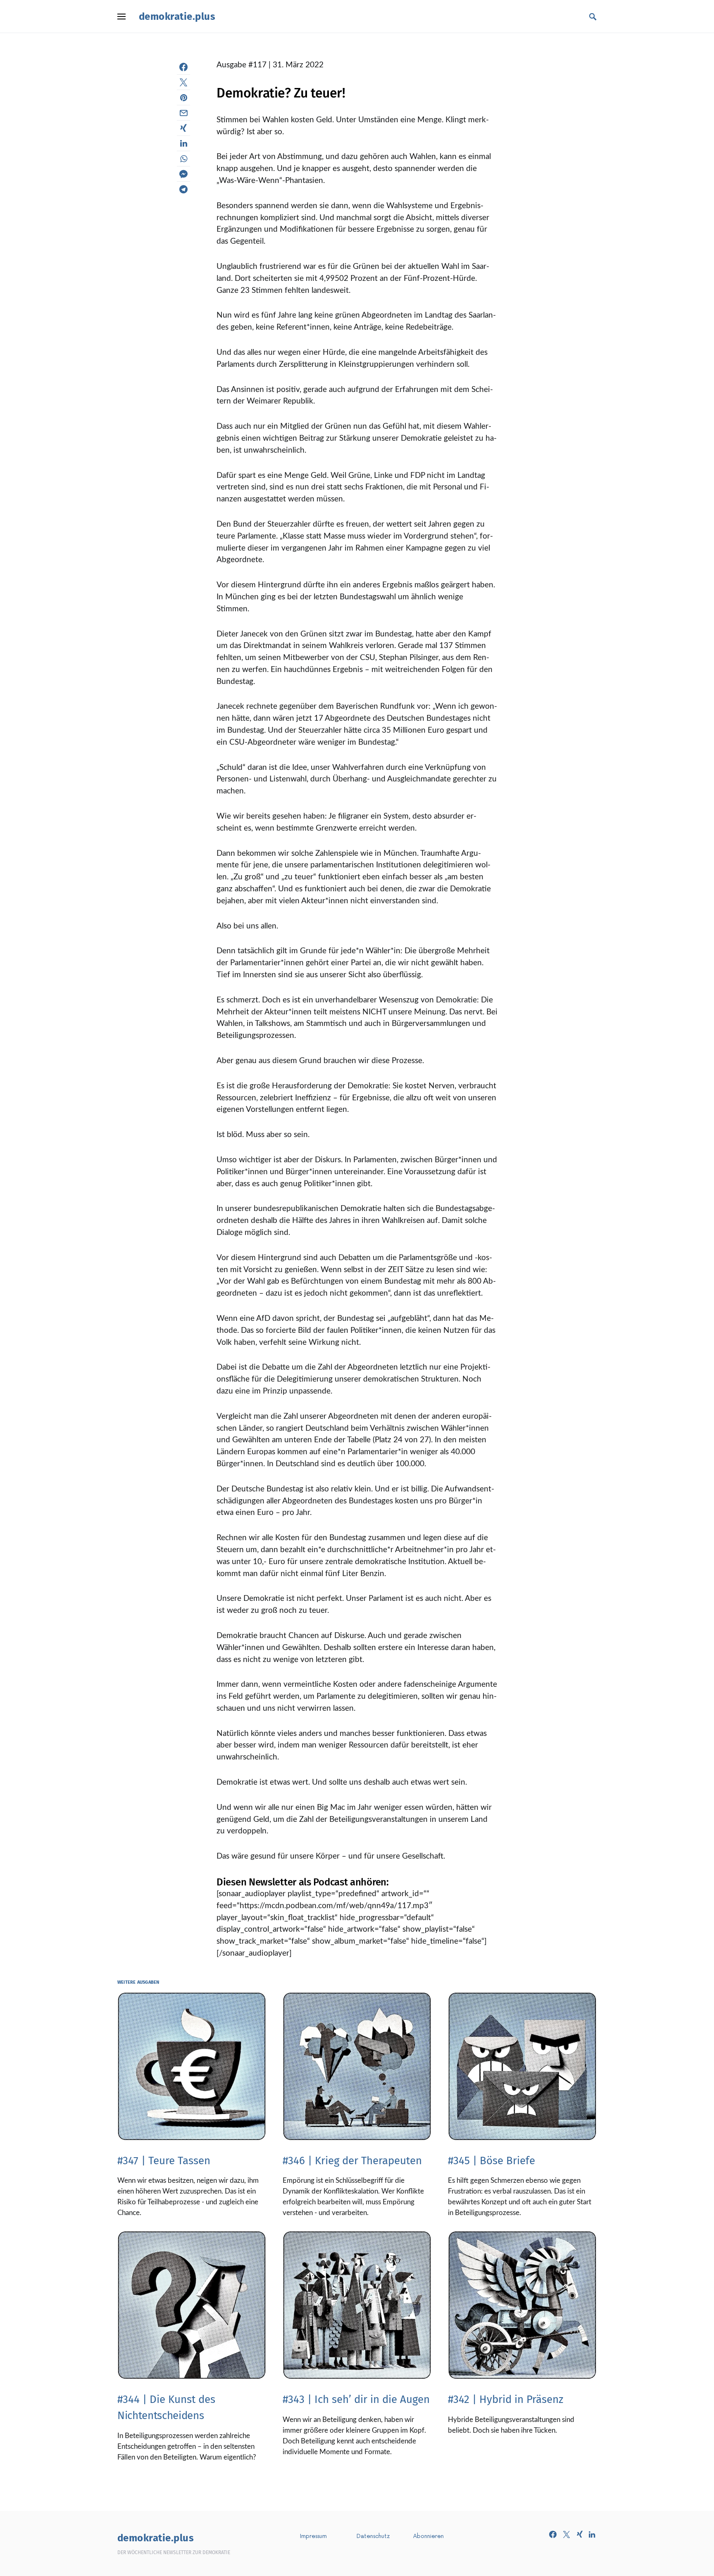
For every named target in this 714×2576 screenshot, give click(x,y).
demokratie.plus (177, 17)
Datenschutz (373, 2536)
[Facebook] (553, 2534)
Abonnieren (428, 2536)
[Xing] (580, 2534)
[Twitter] (566, 2534)
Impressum (313, 2536)
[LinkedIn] (592, 2534)
